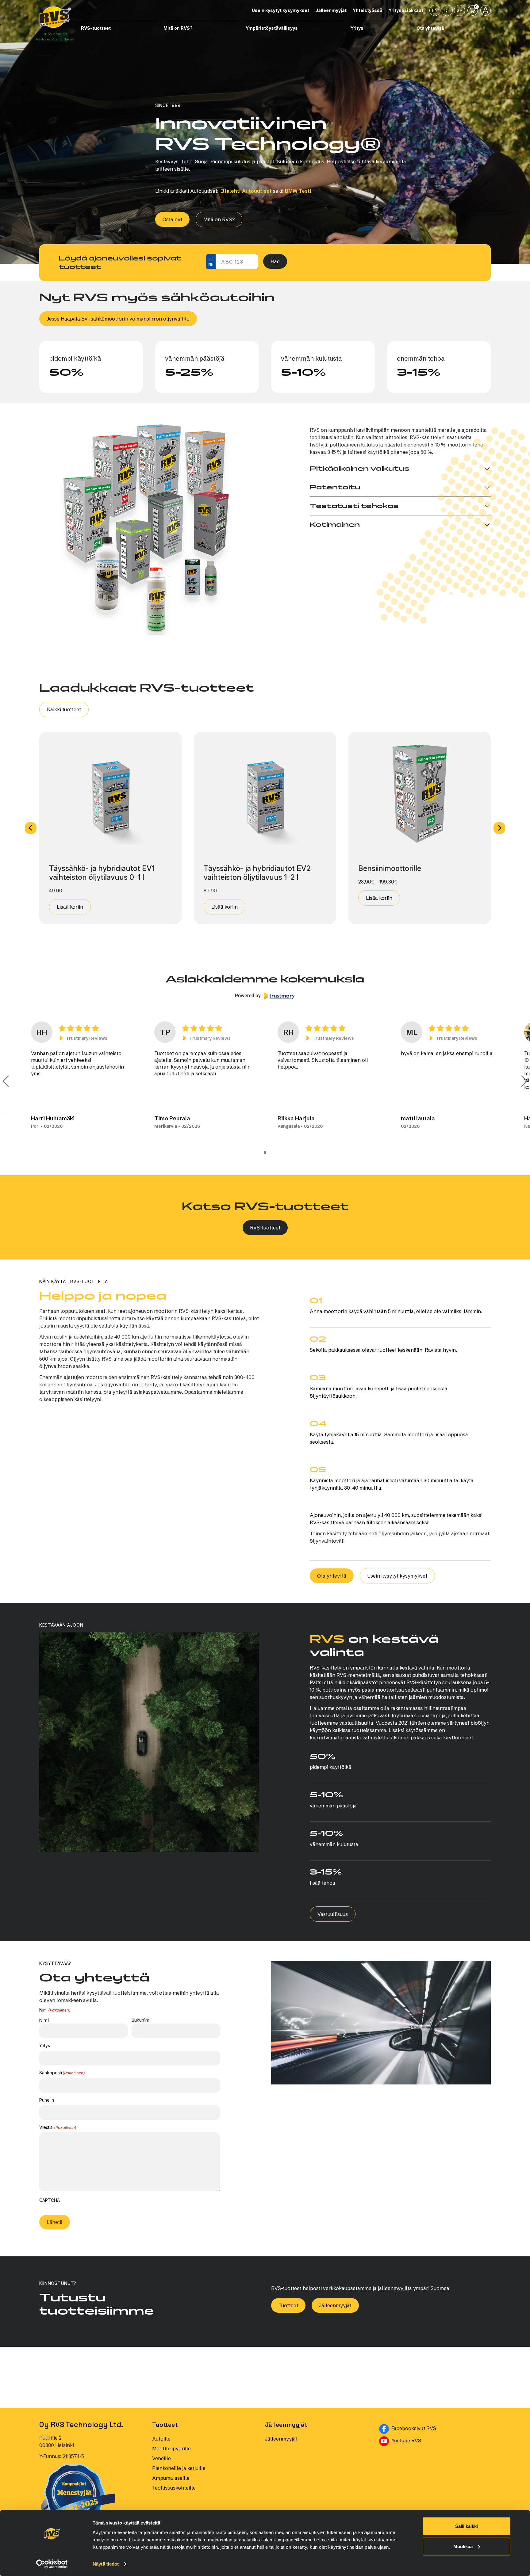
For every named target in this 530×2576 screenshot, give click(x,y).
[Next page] (524, 1081)
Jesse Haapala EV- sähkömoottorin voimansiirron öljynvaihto (118, 319)
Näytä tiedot (106, 2564)
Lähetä (55, 2222)
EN (435, 10)
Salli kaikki (467, 2526)
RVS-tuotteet (265, 1228)
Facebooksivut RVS (440, 2428)
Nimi (44, 2020)
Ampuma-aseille (171, 2478)
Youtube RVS (435, 2440)
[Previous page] (6, 1081)
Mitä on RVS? (219, 219)
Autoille (161, 2439)
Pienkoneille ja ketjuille (179, 2468)
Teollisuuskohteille (174, 2488)
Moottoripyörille (171, 2449)
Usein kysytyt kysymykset (397, 1576)
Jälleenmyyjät (335, 2305)
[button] (31, 828)
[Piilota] (155, 28)
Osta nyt (172, 219)
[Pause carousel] (265, 1153)
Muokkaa (463, 2546)
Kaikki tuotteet (64, 709)
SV (460, 10)
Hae (275, 261)
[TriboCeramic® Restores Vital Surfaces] (55, 17)
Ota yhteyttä (332, 1576)
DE (447, 10)
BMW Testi (298, 191)
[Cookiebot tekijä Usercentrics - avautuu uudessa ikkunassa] (52, 2564)
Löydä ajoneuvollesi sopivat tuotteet (120, 263)
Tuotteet (288, 2305)
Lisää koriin (70, 907)
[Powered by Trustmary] (265, 996)
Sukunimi (141, 2020)
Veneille (161, 2458)
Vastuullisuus (333, 1914)
